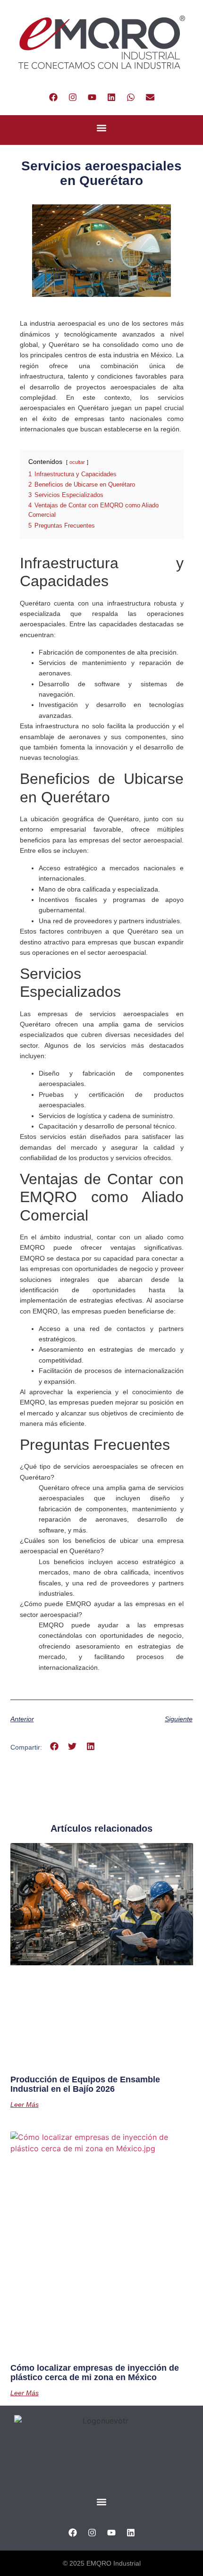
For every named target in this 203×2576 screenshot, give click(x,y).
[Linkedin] (111, 97)
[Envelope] (150, 97)
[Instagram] (73, 97)
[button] (102, 128)
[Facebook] (53, 97)
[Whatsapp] (131, 97)
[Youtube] (92, 97)
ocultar (77, 462)
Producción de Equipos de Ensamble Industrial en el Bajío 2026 (85, 2084)
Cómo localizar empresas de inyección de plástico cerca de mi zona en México (95, 2373)
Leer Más (25, 2105)
